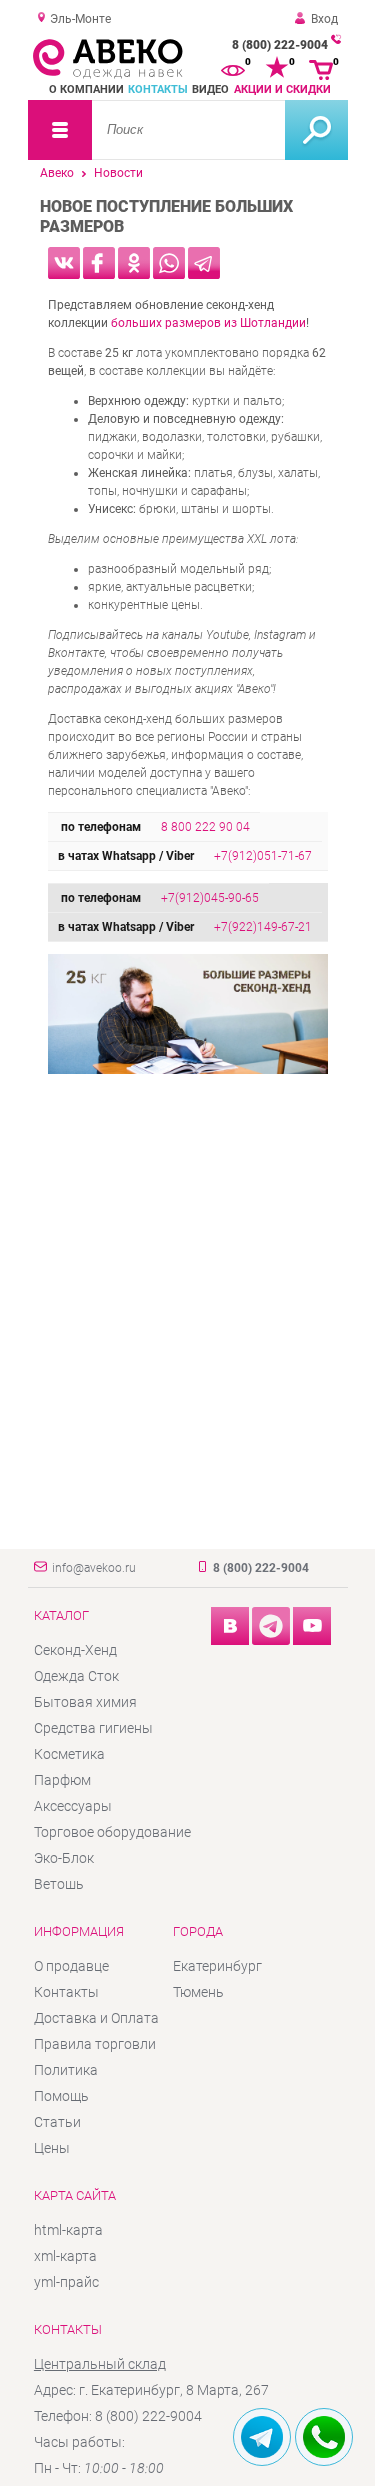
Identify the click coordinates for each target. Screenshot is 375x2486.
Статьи (57, 2122)
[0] (233, 68)
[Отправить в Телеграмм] (204, 263)
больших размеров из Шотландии (208, 323)
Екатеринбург (217, 1966)
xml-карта (65, 2256)
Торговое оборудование (112, 1832)
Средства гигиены (93, 1728)
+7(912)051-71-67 (263, 856)
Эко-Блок (64, 1858)
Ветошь (59, 1884)
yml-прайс (66, 2282)
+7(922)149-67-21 (263, 927)
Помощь (61, 2096)
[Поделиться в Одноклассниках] (134, 263)
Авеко (57, 173)
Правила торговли (95, 2044)
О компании (86, 89)
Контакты (158, 89)
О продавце (71, 1966)
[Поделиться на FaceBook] (99, 263)
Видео (210, 89)
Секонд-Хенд (75, 1650)
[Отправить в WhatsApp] (169, 263)
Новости (118, 173)
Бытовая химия (85, 1702)
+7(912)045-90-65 (210, 898)
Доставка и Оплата (96, 2018)
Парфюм (62, 1780)
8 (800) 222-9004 (280, 45)
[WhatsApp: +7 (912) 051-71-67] (324, 2437)
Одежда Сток (76, 1676)
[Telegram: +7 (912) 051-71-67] (262, 2437)
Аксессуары (73, 1806)
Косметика (69, 1754)
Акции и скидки (282, 89)
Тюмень (198, 1992)
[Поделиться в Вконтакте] (64, 263)
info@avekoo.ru (94, 1568)
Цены (52, 2148)
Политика (66, 2070)
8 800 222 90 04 (205, 827)
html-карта (68, 2230)
